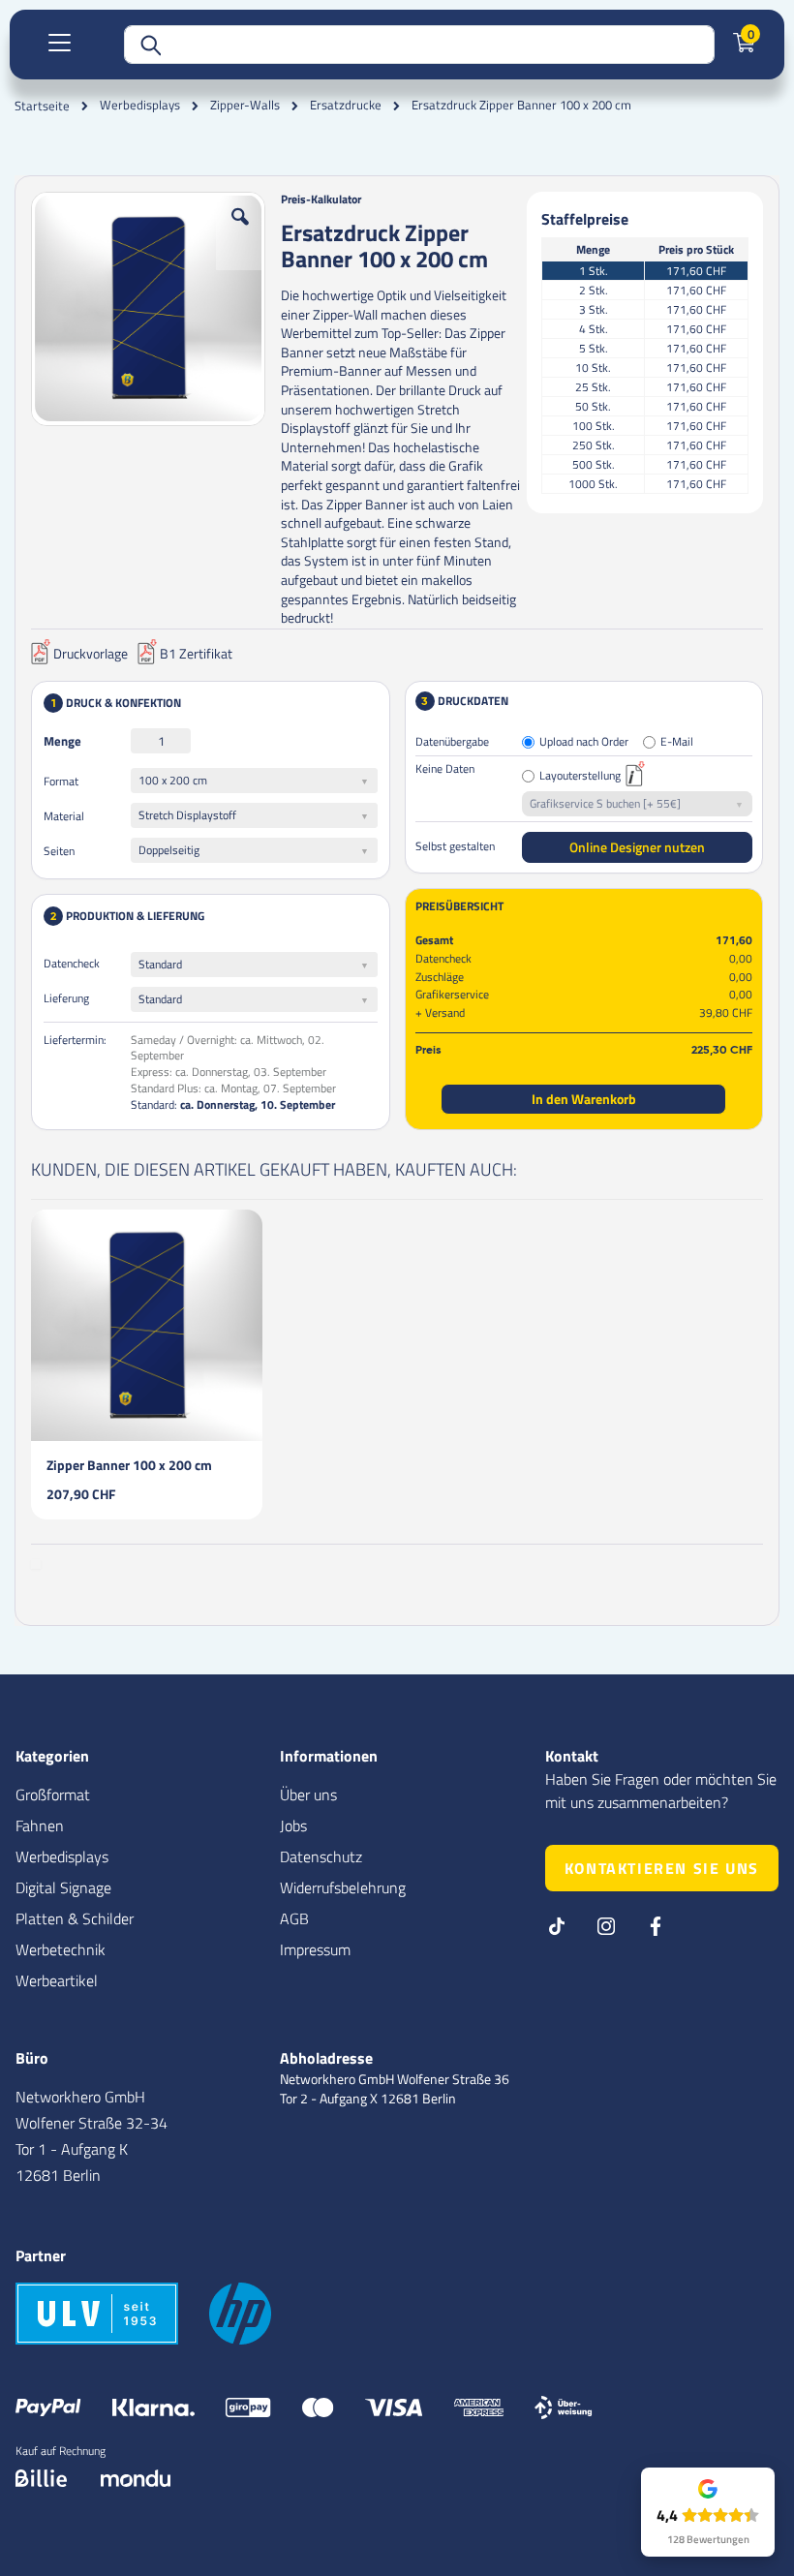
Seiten (59, 851)
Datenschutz (321, 1856)
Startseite (42, 106)
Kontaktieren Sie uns (662, 1868)
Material (64, 816)
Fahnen (40, 1825)
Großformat (53, 1794)
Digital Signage (63, 1887)
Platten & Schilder (75, 1918)
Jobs (293, 1825)
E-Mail (677, 742)
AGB (294, 1918)
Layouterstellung (580, 776)
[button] (240, 231)
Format (61, 781)
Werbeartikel (57, 1980)
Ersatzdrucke (346, 105)
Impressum (315, 1949)
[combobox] (419, 45)
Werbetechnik (61, 1949)
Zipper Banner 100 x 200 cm (129, 1465)
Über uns (308, 1794)
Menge (62, 741)
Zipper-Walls (245, 105)
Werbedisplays (140, 105)
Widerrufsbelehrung (343, 1887)
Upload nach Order (584, 742)
